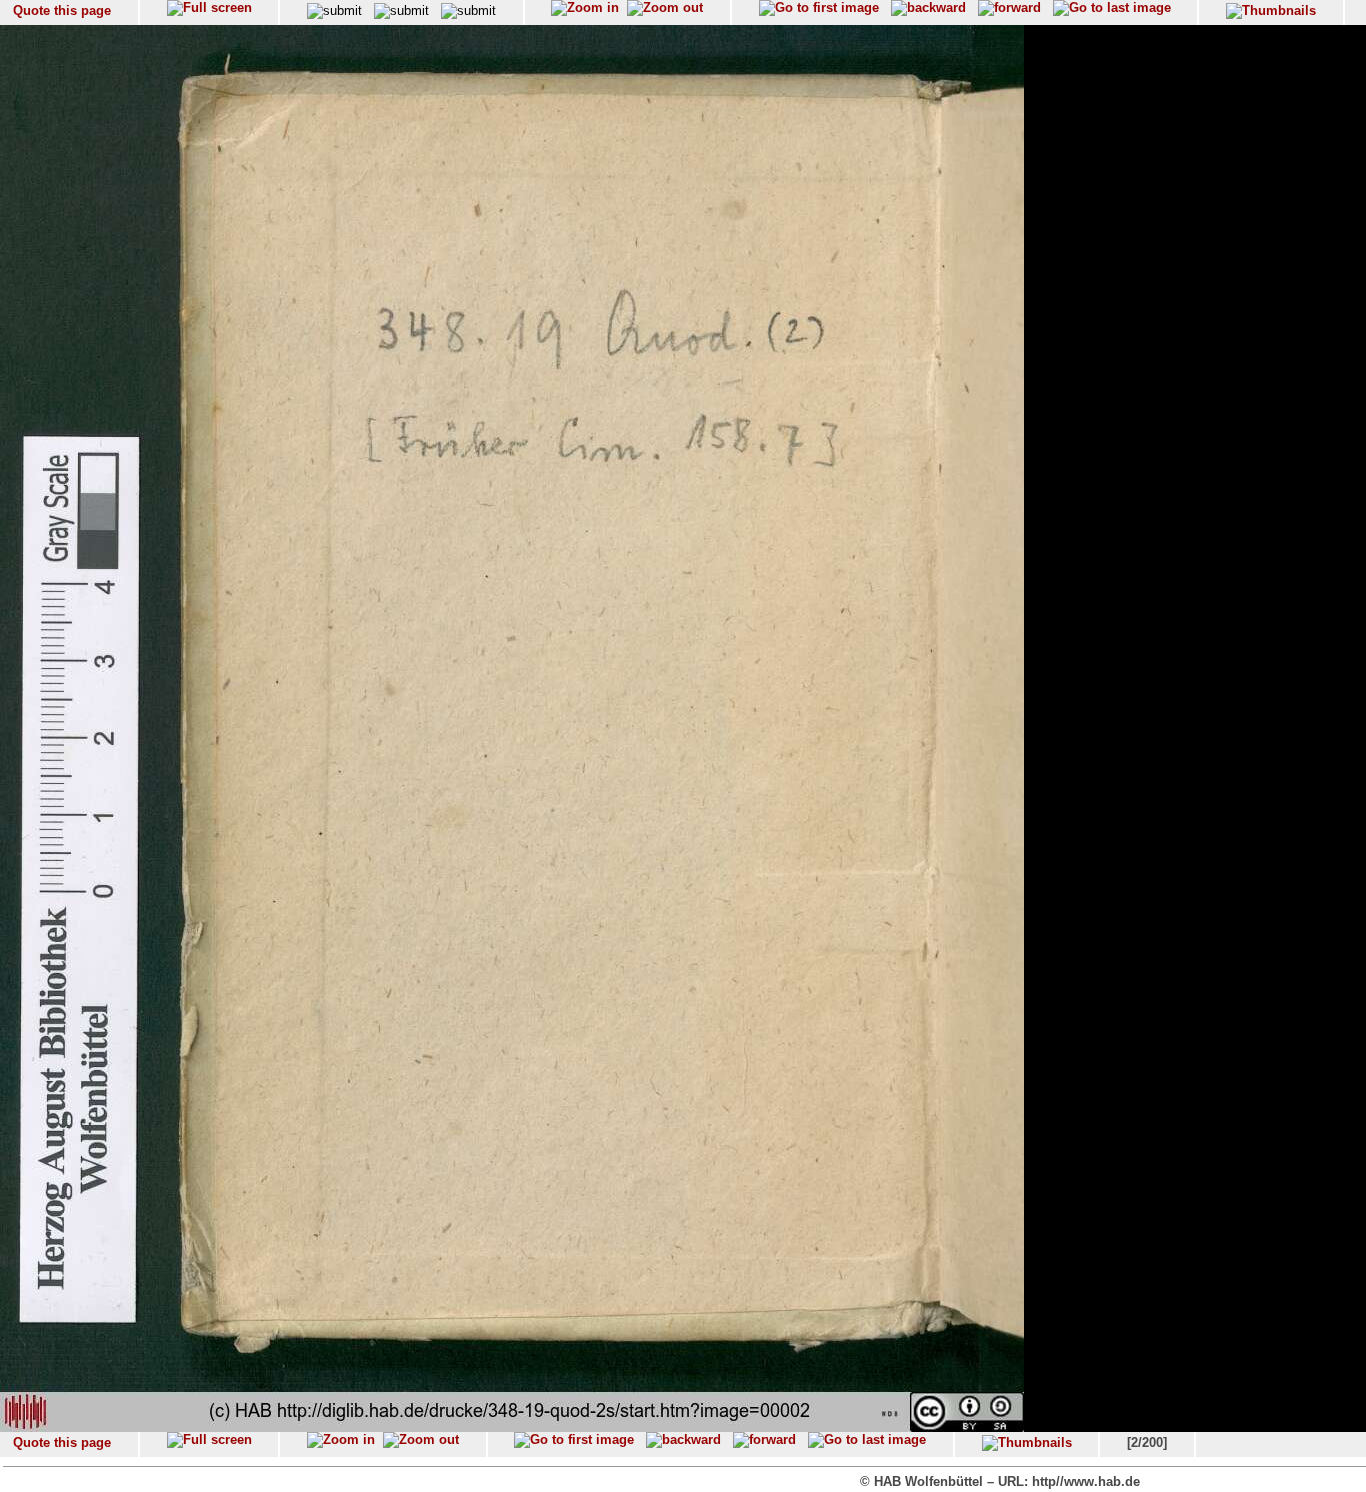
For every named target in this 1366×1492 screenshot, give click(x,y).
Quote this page (62, 10)
